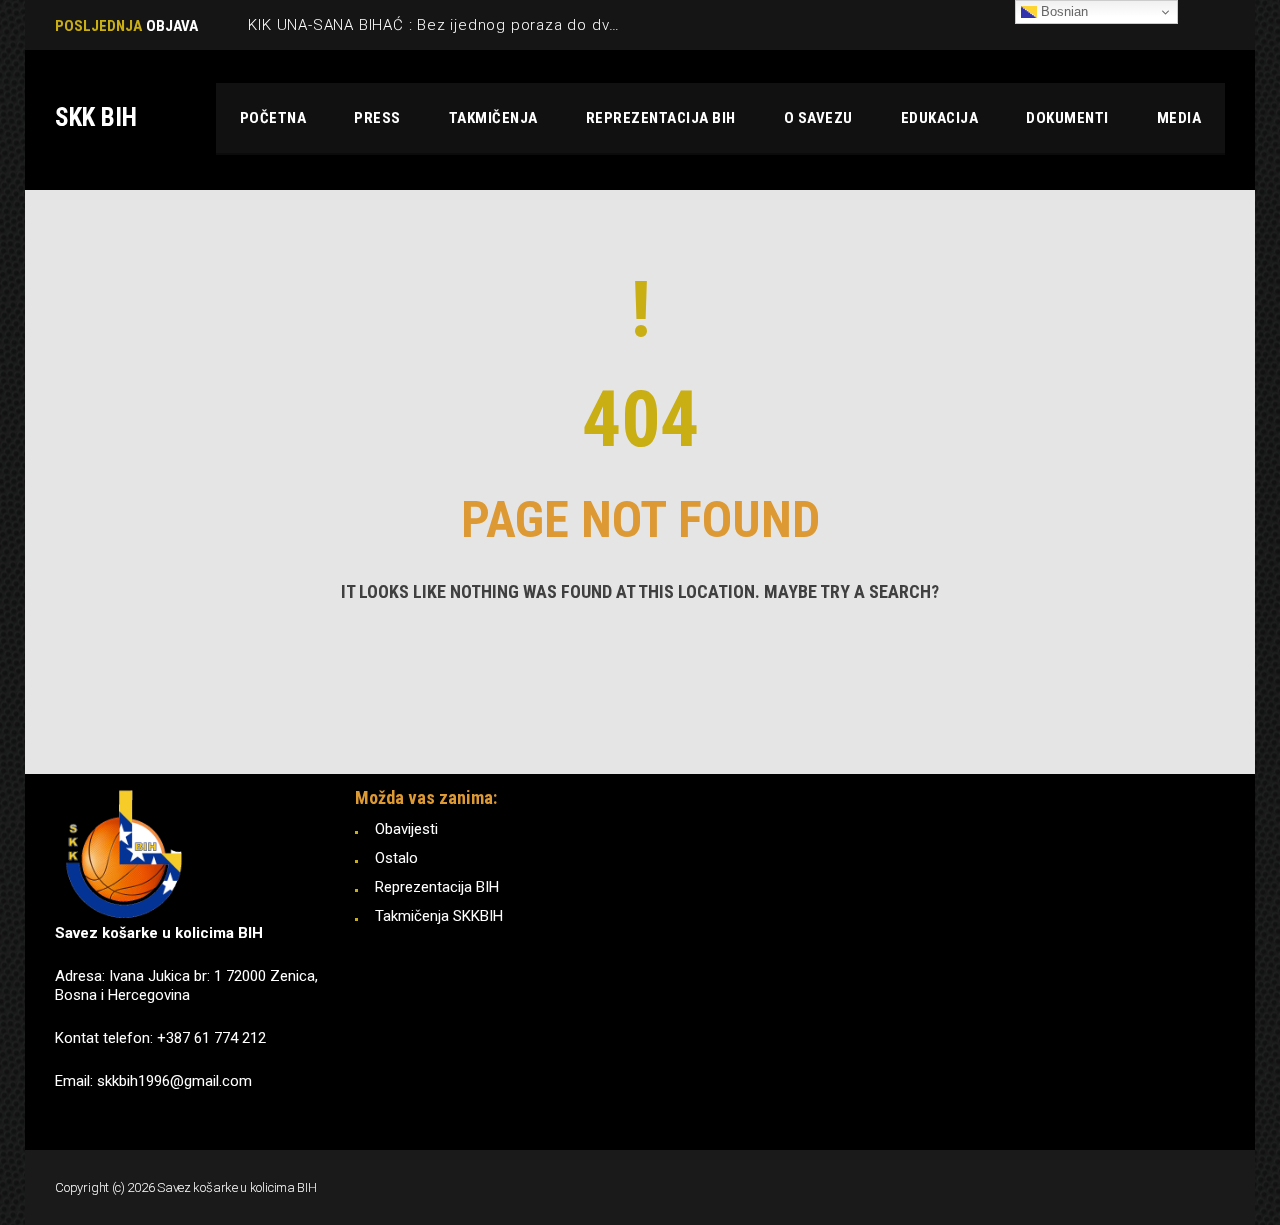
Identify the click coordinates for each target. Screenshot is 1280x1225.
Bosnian (1062, 11)
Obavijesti (406, 829)
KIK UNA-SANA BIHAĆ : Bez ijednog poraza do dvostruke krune (479, 25)
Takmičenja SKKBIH (439, 916)
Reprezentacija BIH (437, 887)
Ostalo (396, 858)
